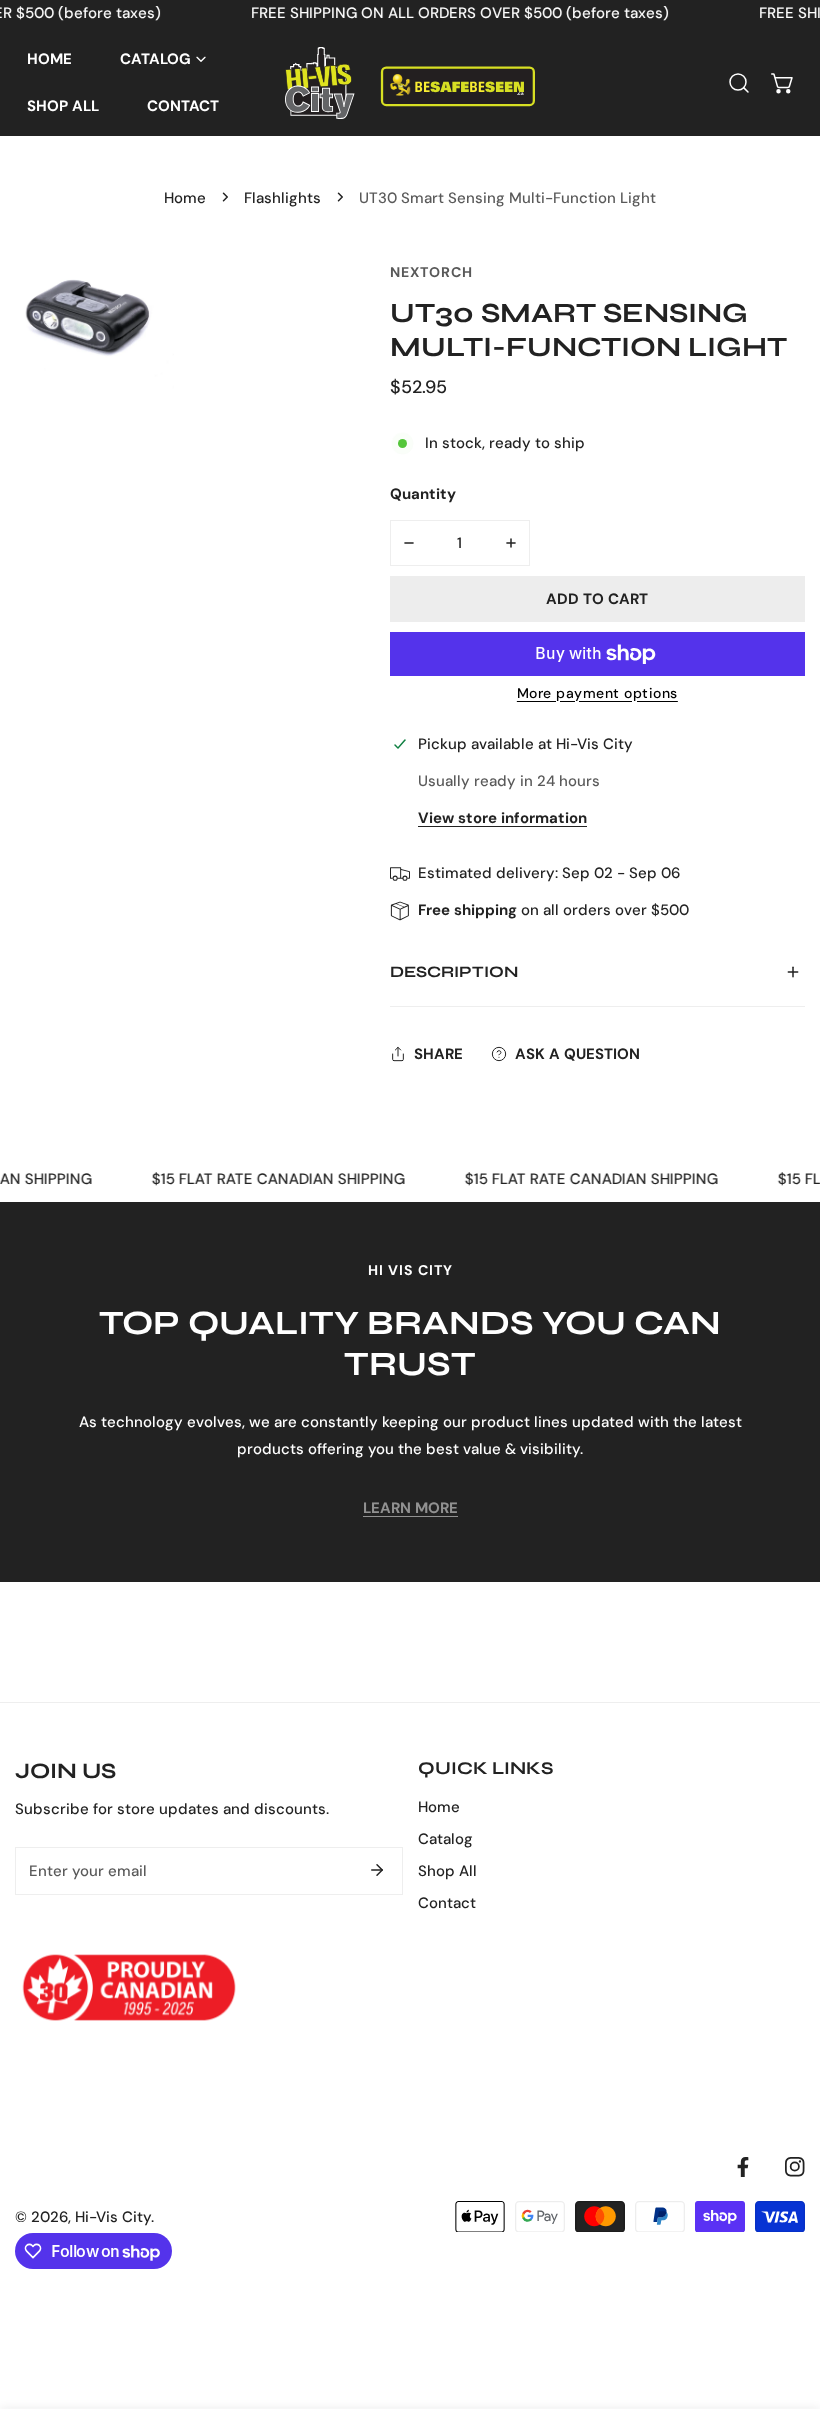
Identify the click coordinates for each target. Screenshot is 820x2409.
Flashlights (282, 198)
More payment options (597, 693)
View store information (502, 818)
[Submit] (377, 1870)
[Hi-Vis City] (410, 83)
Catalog (445, 1839)
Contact (447, 1903)
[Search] (739, 83)
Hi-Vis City (113, 2217)
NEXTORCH (431, 272)
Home (185, 198)
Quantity (423, 494)
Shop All (447, 1871)
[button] (783, 83)
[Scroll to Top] (784, 2303)
